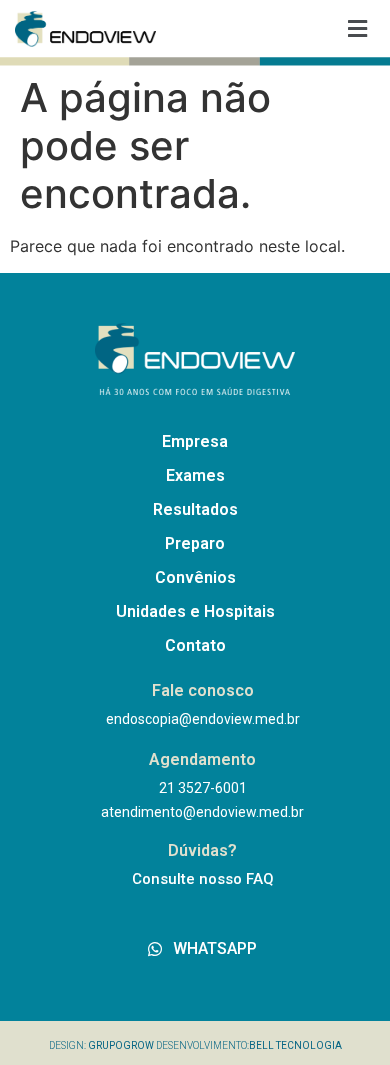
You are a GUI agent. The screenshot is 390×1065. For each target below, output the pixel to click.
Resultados (195, 509)
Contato (195, 645)
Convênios (195, 577)
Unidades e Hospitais (195, 611)
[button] (358, 28)
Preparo (195, 543)
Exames (195, 475)
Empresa (195, 441)
